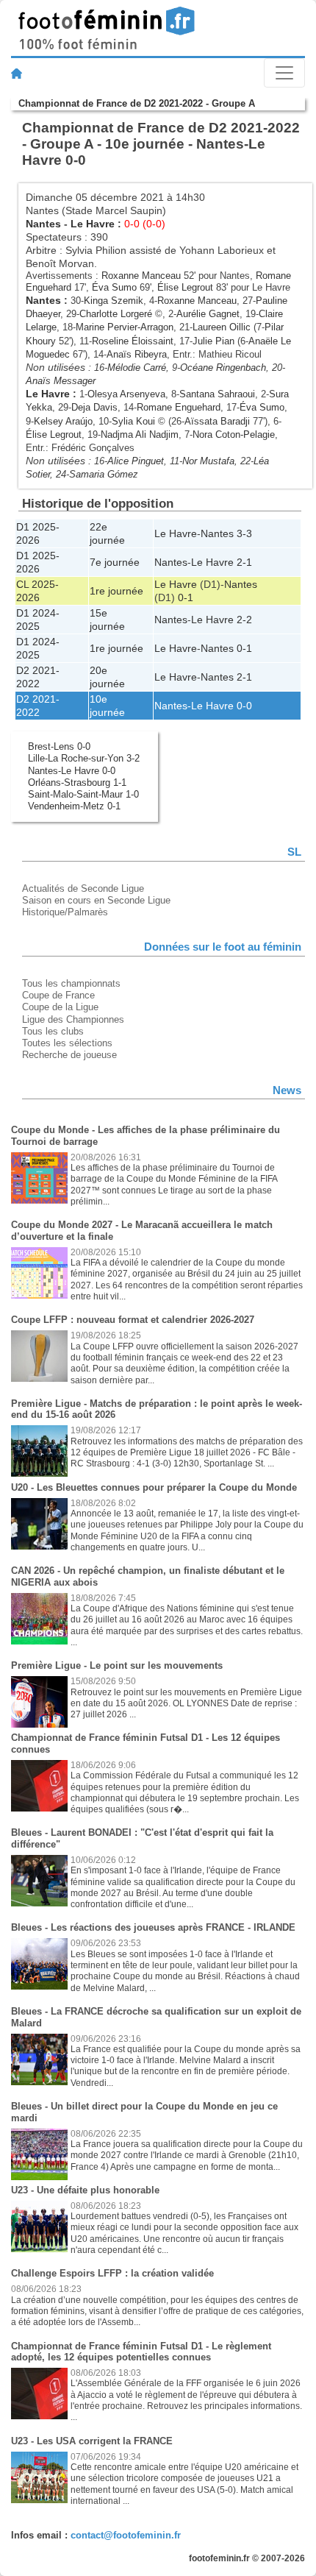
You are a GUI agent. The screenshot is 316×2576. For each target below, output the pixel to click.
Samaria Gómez (104, 474)
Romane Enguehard (179, 407)
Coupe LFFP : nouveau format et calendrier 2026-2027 (133, 1320)
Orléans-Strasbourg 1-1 (77, 783)
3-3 (244, 533)
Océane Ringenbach (223, 368)
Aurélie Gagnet (208, 314)
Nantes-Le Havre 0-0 (72, 771)
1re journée (116, 591)
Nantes (43, 224)
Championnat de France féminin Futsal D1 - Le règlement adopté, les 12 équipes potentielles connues (141, 2352)
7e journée (115, 562)
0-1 (186, 597)
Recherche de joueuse (69, 1055)
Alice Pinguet (136, 461)
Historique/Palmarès (65, 912)
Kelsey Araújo (63, 421)
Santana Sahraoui (217, 394)
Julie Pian (213, 341)
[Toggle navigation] (284, 73)
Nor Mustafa (208, 461)
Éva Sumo (114, 287)
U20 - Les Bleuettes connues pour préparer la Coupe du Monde (154, 1487)
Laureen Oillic (222, 327)
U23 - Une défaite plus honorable (85, 2190)
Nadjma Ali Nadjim (140, 434)
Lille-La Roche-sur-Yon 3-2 (84, 758)
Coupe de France (58, 995)
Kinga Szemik (114, 301)
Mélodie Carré (137, 368)
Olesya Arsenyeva (126, 394)
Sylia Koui (133, 421)
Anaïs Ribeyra (137, 354)
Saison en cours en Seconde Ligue (96, 900)
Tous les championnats (71, 983)
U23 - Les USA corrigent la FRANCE (92, 2441)
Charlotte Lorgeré (116, 314)
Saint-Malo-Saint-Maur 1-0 (83, 794)
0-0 (244, 706)
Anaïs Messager (61, 381)
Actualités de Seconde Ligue (83, 888)
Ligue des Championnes (73, 1019)
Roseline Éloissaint (133, 341)
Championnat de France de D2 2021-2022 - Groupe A (137, 103)
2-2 (244, 620)
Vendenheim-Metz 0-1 (74, 806)
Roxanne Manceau (141, 276)
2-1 (244, 562)
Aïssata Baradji (217, 421)
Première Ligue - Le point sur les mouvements (117, 1665)
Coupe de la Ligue (60, 1007)
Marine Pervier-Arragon (125, 327)
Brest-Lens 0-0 (59, 746)
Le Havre (93, 224)
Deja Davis (94, 407)
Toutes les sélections (67, 1043)
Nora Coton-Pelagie (234, 434)
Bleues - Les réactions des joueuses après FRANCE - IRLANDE (153, 1927)
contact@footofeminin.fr (126, 2535)
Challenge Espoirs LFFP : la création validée (112, 2273)
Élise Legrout (185, 287)
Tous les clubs (53, 1031)
